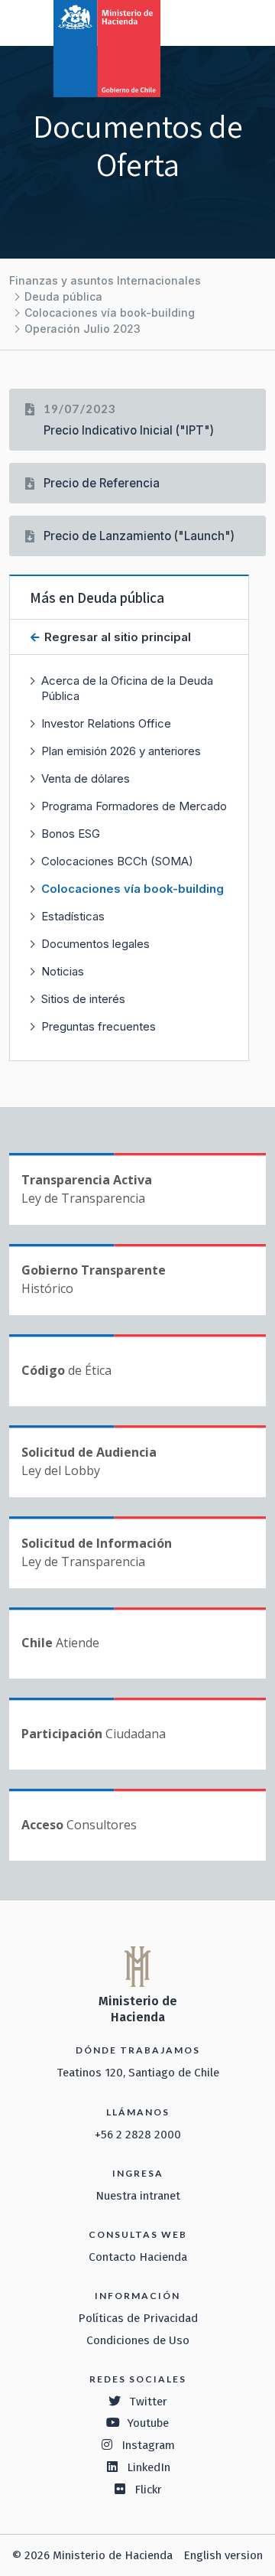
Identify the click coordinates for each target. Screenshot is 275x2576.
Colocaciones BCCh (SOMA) (117, 861)
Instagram (148, 2445)
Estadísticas (73, 916)
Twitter (148, 2402)
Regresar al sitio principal (116, 637)
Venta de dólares (86, 778)
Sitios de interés (83, 999)
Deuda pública (63, 296)
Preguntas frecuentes (99, 1026)
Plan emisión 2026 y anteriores (121, 751)
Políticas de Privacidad (138, 2318)
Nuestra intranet (138, 2196)
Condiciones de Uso (138, 2340)
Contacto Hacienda (138, 2257)
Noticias (63, 971)
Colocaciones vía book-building (110, 313)
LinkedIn (149, 2467)
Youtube (148, 2423)
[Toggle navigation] (200, 21)
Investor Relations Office (106, 723)
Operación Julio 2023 (82, 329)
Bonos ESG (71, 834)
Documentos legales (95, 944)
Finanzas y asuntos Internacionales (105, 280)
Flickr (148, 2490)
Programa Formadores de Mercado (134, 806)
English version (223, 2555)
